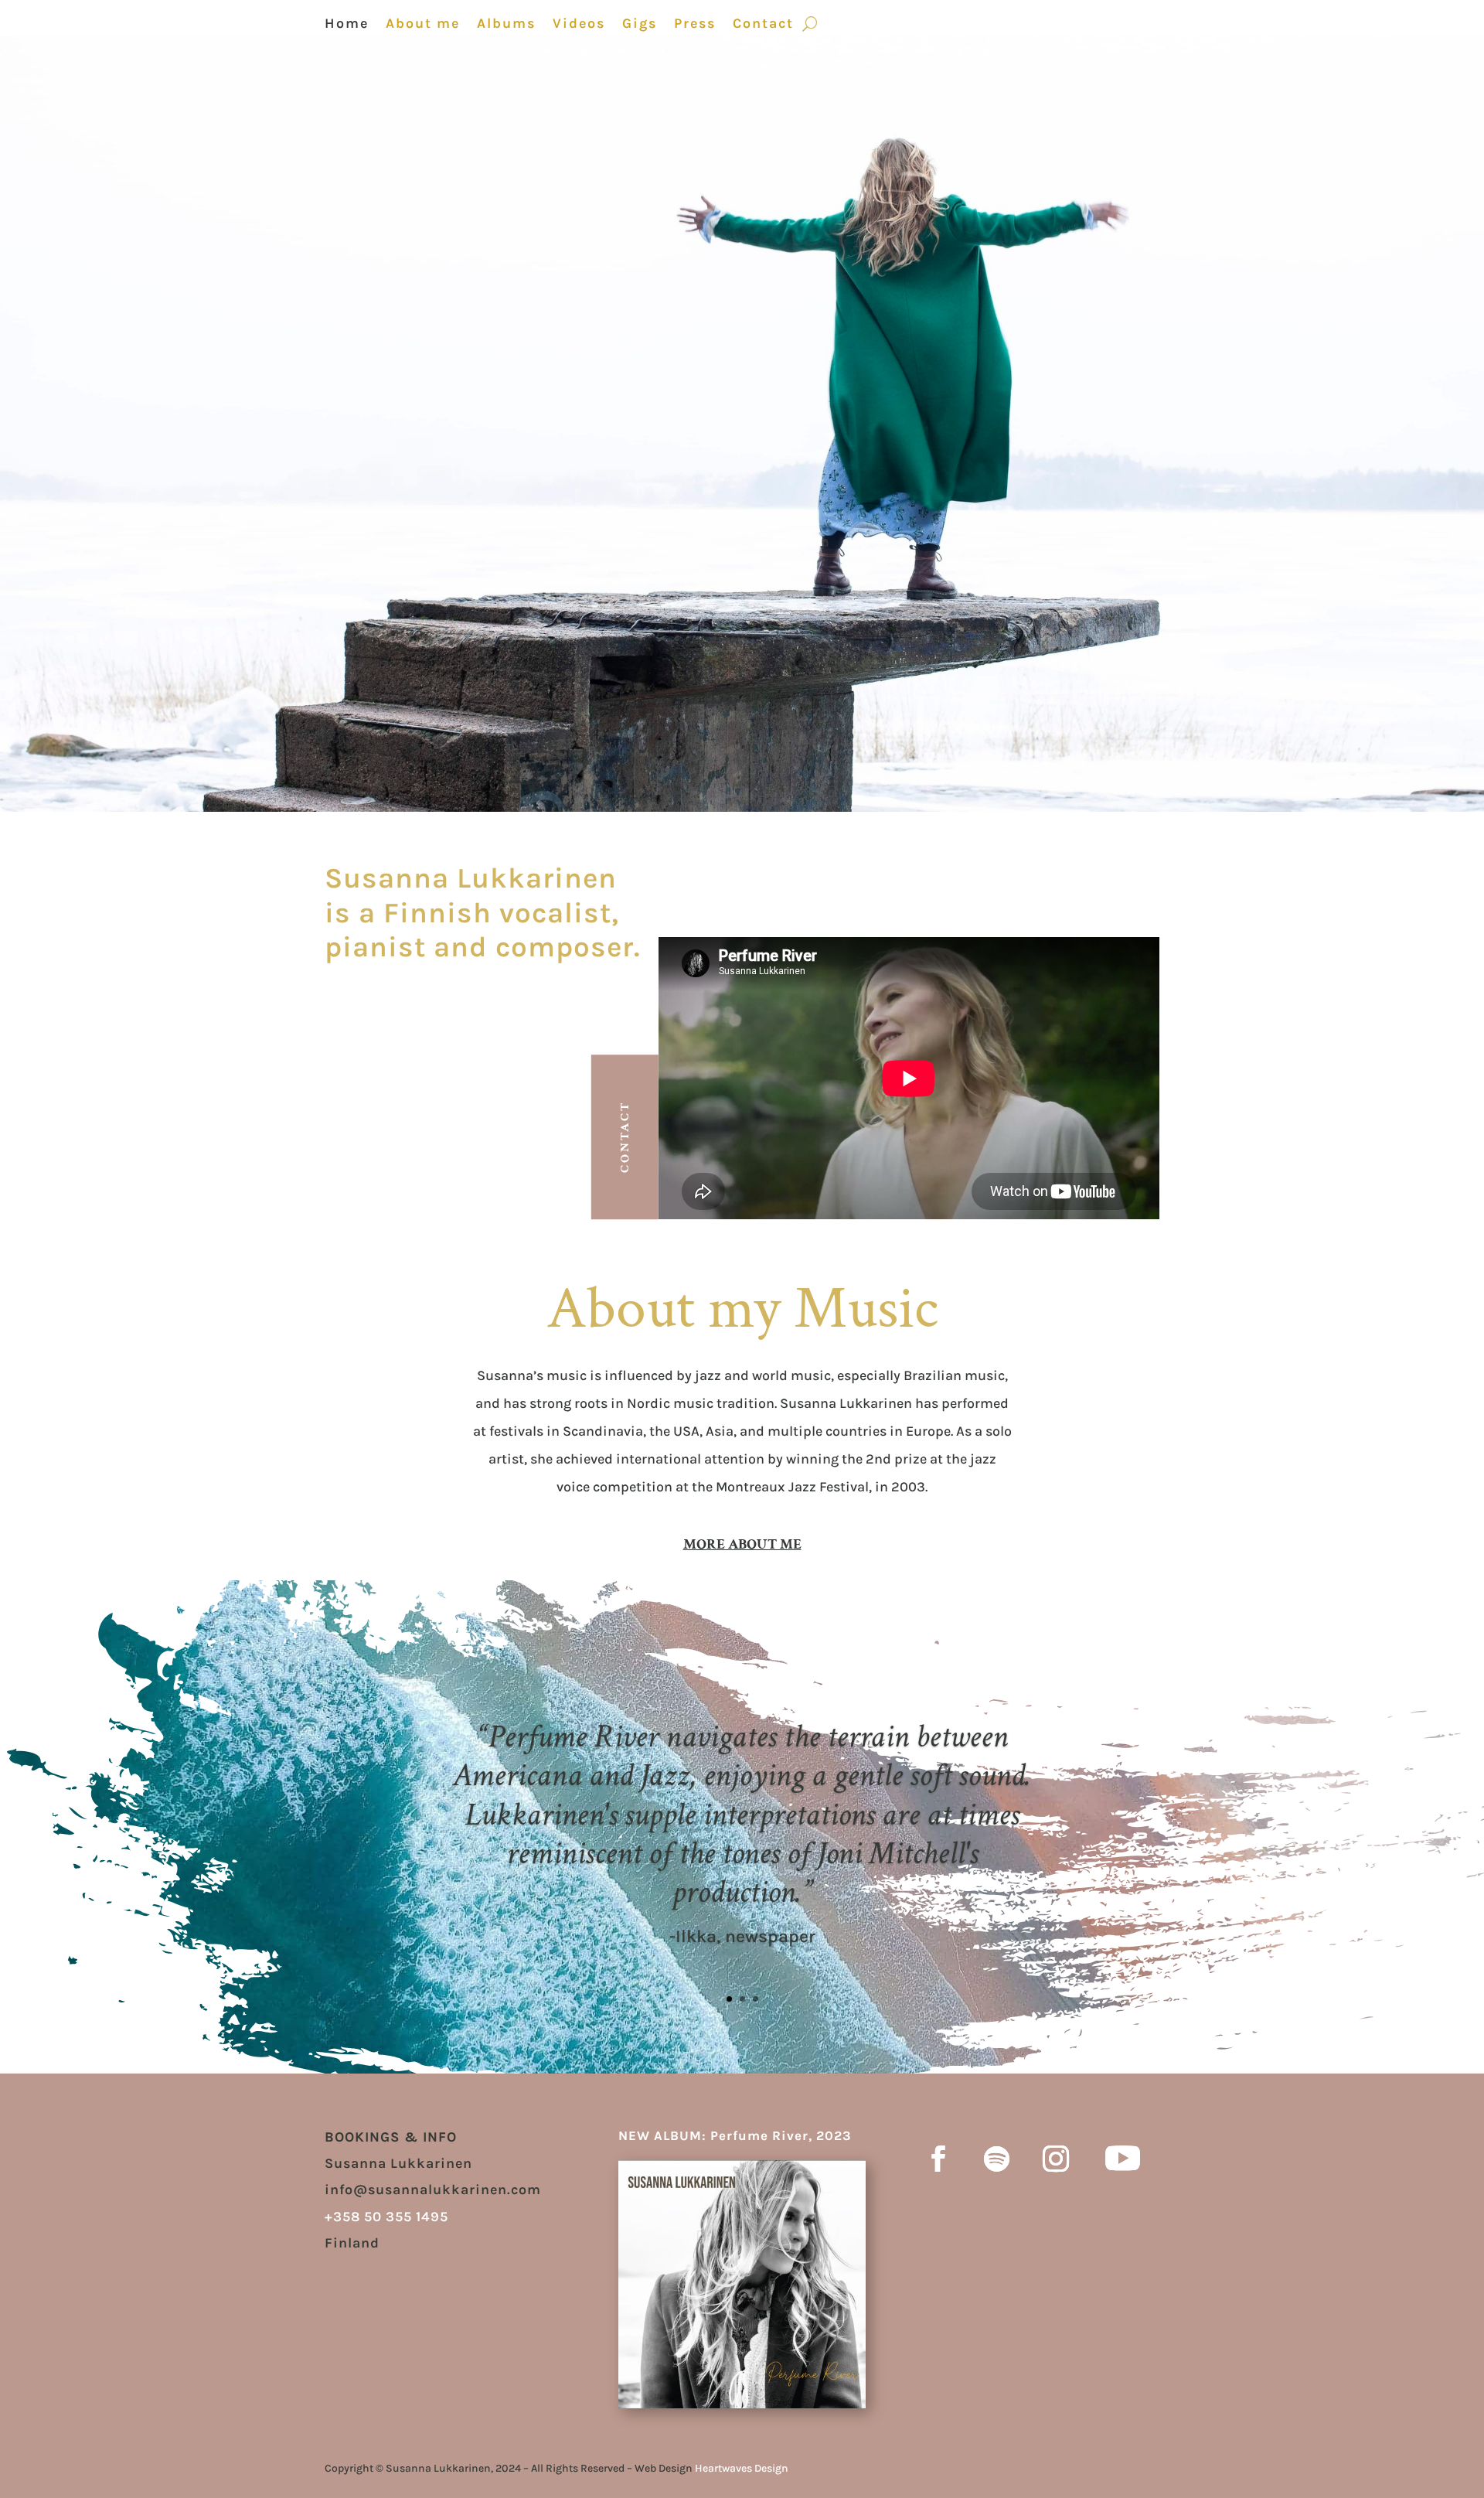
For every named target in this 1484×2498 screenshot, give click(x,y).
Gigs (640, 25)
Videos (579, 25)
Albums (506, 25)
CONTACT (625, 1137)
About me (423, 25)
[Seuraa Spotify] (997, 2159)
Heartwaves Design (743, 2468)
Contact (763, 25)
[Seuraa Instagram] (1056, 2159)
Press (695, 25)
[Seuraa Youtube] (1123, 2159)
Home (347, 25)
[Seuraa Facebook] (938, 2159)
